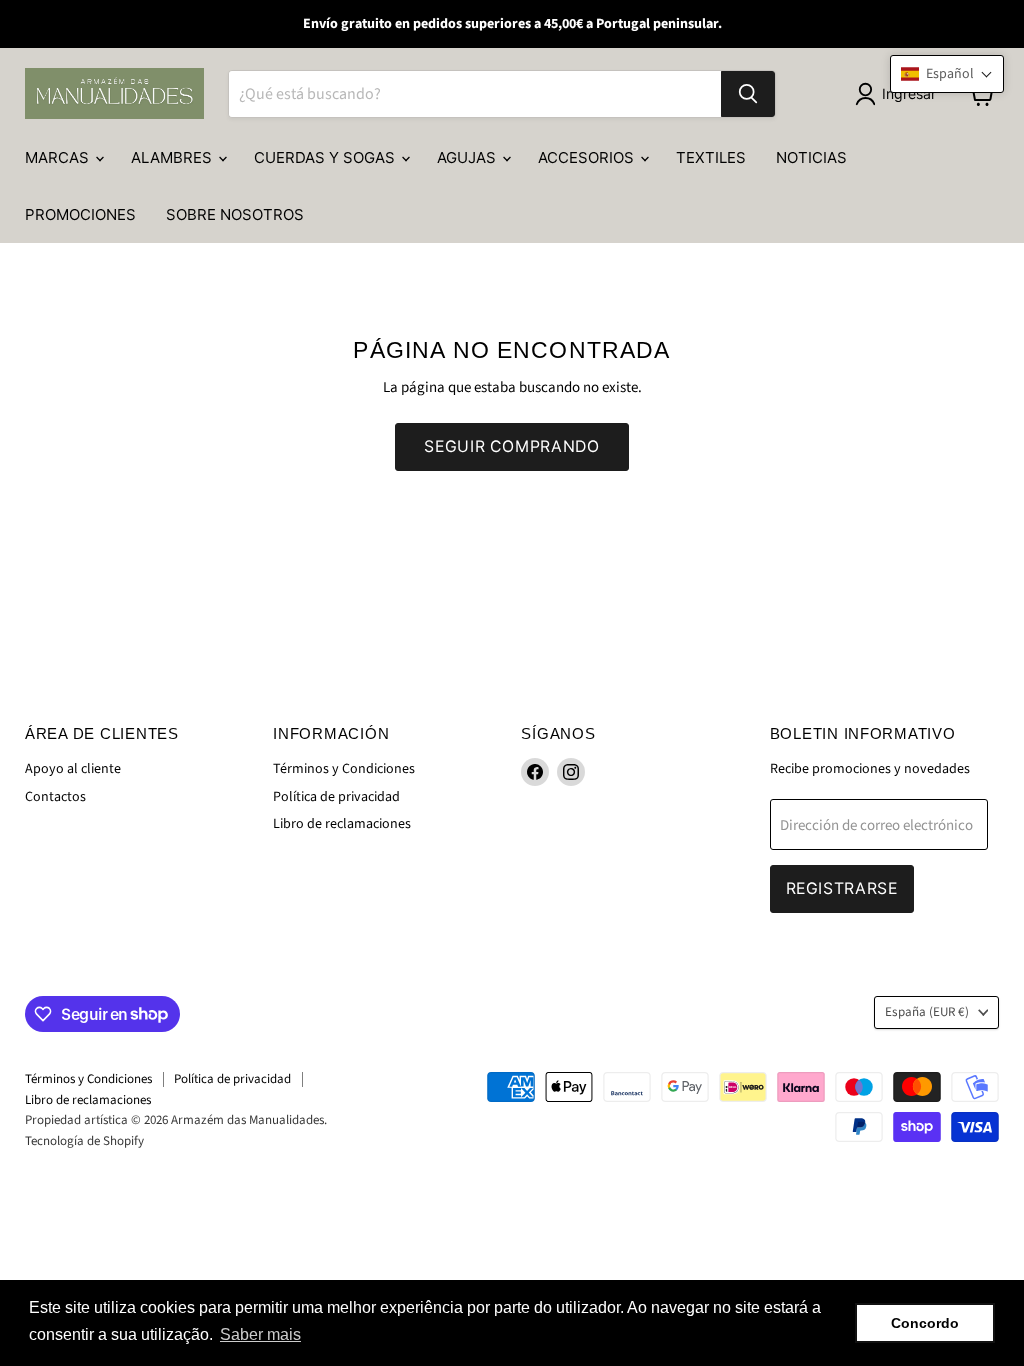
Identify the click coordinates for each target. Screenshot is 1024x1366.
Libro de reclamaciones (342, 824)
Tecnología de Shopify (84, 1141)
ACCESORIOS (588, 157)
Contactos (55, 797)
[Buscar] (748, 94)
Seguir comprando (511, 446)
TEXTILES (711, 157)
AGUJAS (468, 157)
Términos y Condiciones (344, 769)
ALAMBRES (173, 157)
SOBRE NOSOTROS (235, 214)
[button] (947, 74)
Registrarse (842, 888)
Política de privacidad (336, 797)
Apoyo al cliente (73, 769)
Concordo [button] (925, 1323)
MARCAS (59, 157)
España (927, 1012)
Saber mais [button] (260, 1334)
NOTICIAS (811, 157)
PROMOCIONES (80, 214)
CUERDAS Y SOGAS (326, 157)
